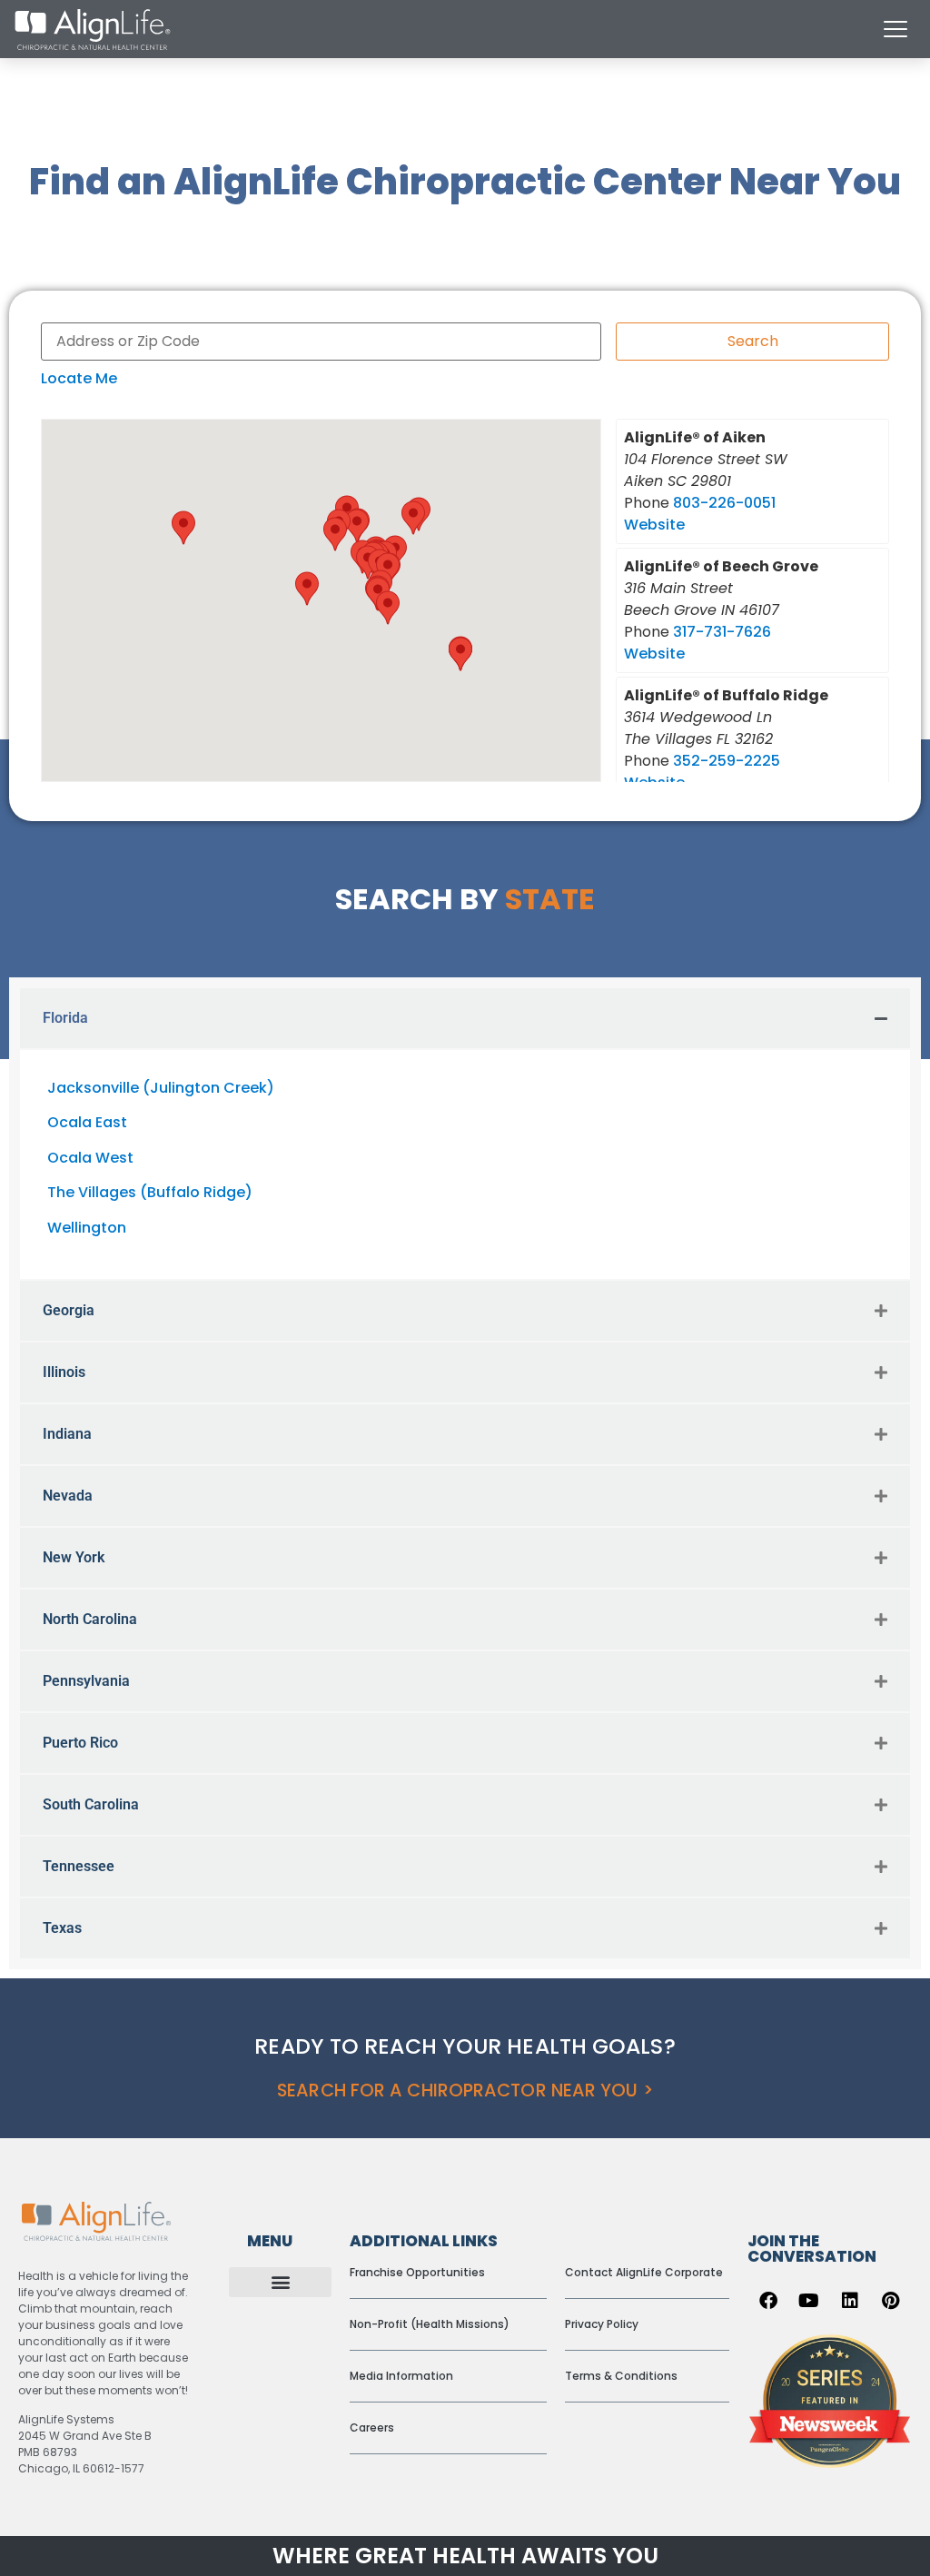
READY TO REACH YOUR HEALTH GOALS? (465, 2046)
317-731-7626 (722, 632)
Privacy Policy (602, 2324)
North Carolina (90, 1619)
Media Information (401, 2376)
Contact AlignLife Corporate (644, 2272)
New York (74, 1557)
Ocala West (90, 1158)
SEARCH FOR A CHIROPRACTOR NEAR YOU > (465, 2091)
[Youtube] (809, 2301)
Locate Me (79, 378)
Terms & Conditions (621, 2376)
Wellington (87, 1228)
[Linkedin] (850, 2301)
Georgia (69, 1310)
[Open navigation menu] (895, 29)
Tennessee (79, 1866)
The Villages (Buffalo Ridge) (150, 1192)
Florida (65, 1018)
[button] (357, 526)
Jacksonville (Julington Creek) (161, 1088)
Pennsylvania (86, 1681)
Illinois (64, 1372)
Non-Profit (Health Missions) (430, 2324)
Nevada (68, 1496)
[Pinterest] (891, 2301)
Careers (372, 2427)
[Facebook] (768, 2301)
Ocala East (87, 1122)
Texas (62, 1928)
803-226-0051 (724, 503)
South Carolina (91, 1804)
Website (654, 525)
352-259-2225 (727, 761)
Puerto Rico (80, 1743)
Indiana (67, 1434)
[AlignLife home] (93, 30)
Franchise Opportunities (417, 2272)
